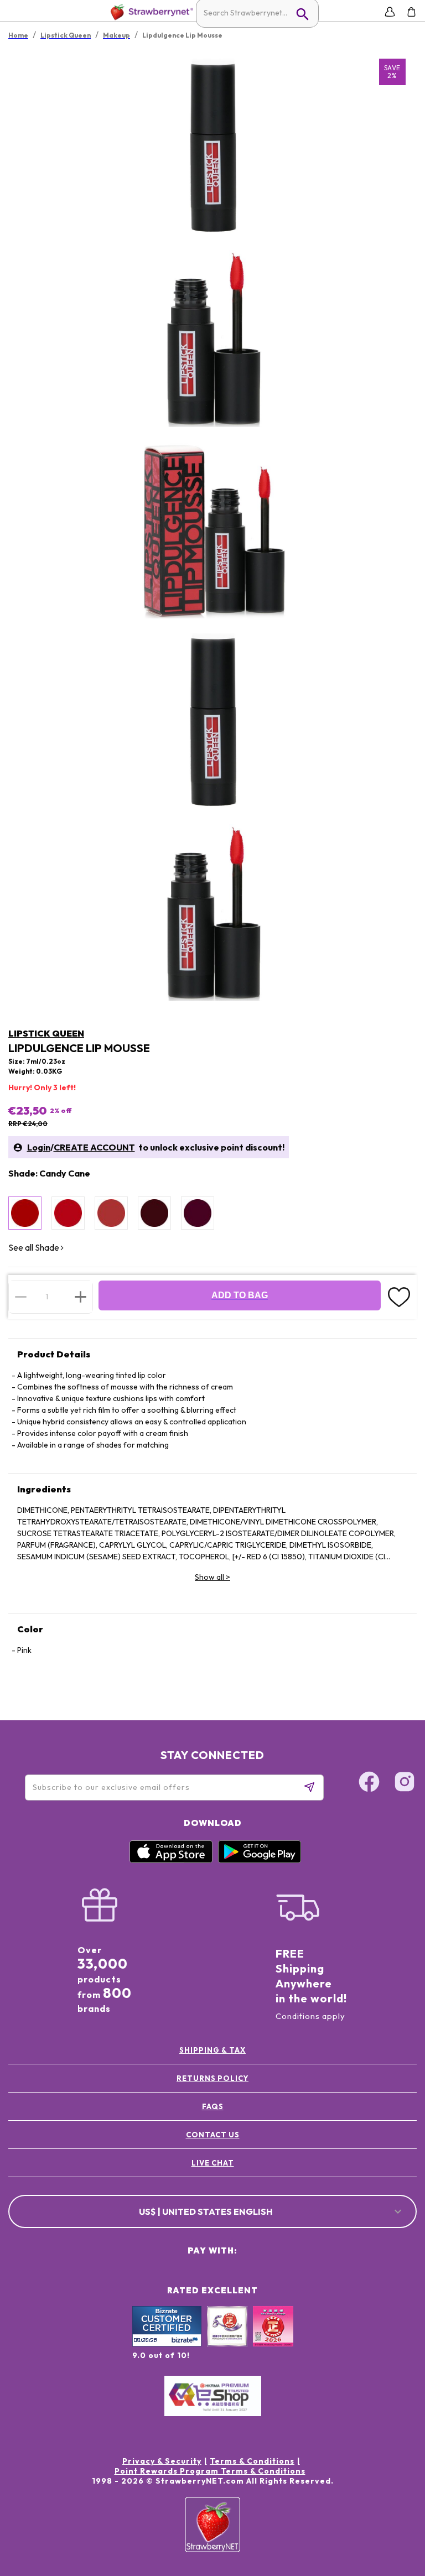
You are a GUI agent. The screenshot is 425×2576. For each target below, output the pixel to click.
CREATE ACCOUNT (94, 1147)
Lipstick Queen (46, 1033)
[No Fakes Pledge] (273, 2338)
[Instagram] (405, 1783)
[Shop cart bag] (411, 12)
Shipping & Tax (212, 2050)
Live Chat (213, 2163)
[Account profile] (390, 12)
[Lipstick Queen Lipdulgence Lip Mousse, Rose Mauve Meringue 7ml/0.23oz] (154, 1213)
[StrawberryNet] (150, 12)
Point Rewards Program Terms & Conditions (210, 2471)
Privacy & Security (162, 2461)
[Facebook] (369, 1783)
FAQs (213, 2106)
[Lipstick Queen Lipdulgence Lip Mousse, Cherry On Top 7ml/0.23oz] (68, 1213)
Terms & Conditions (252, 2461)
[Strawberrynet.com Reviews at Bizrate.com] (167, 2344)
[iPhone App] (171, 1860)
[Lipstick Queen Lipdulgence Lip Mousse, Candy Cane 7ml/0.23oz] (25, 1213)
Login (39, 1147)
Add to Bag (240, 1295)
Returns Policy (212, 2078)
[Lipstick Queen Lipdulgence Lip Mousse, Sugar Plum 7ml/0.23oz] (198, 1213)
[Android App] (260, 1860)
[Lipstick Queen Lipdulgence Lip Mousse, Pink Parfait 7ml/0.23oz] (111, 1213)
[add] (81, 1297)
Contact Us (213, 2135)
